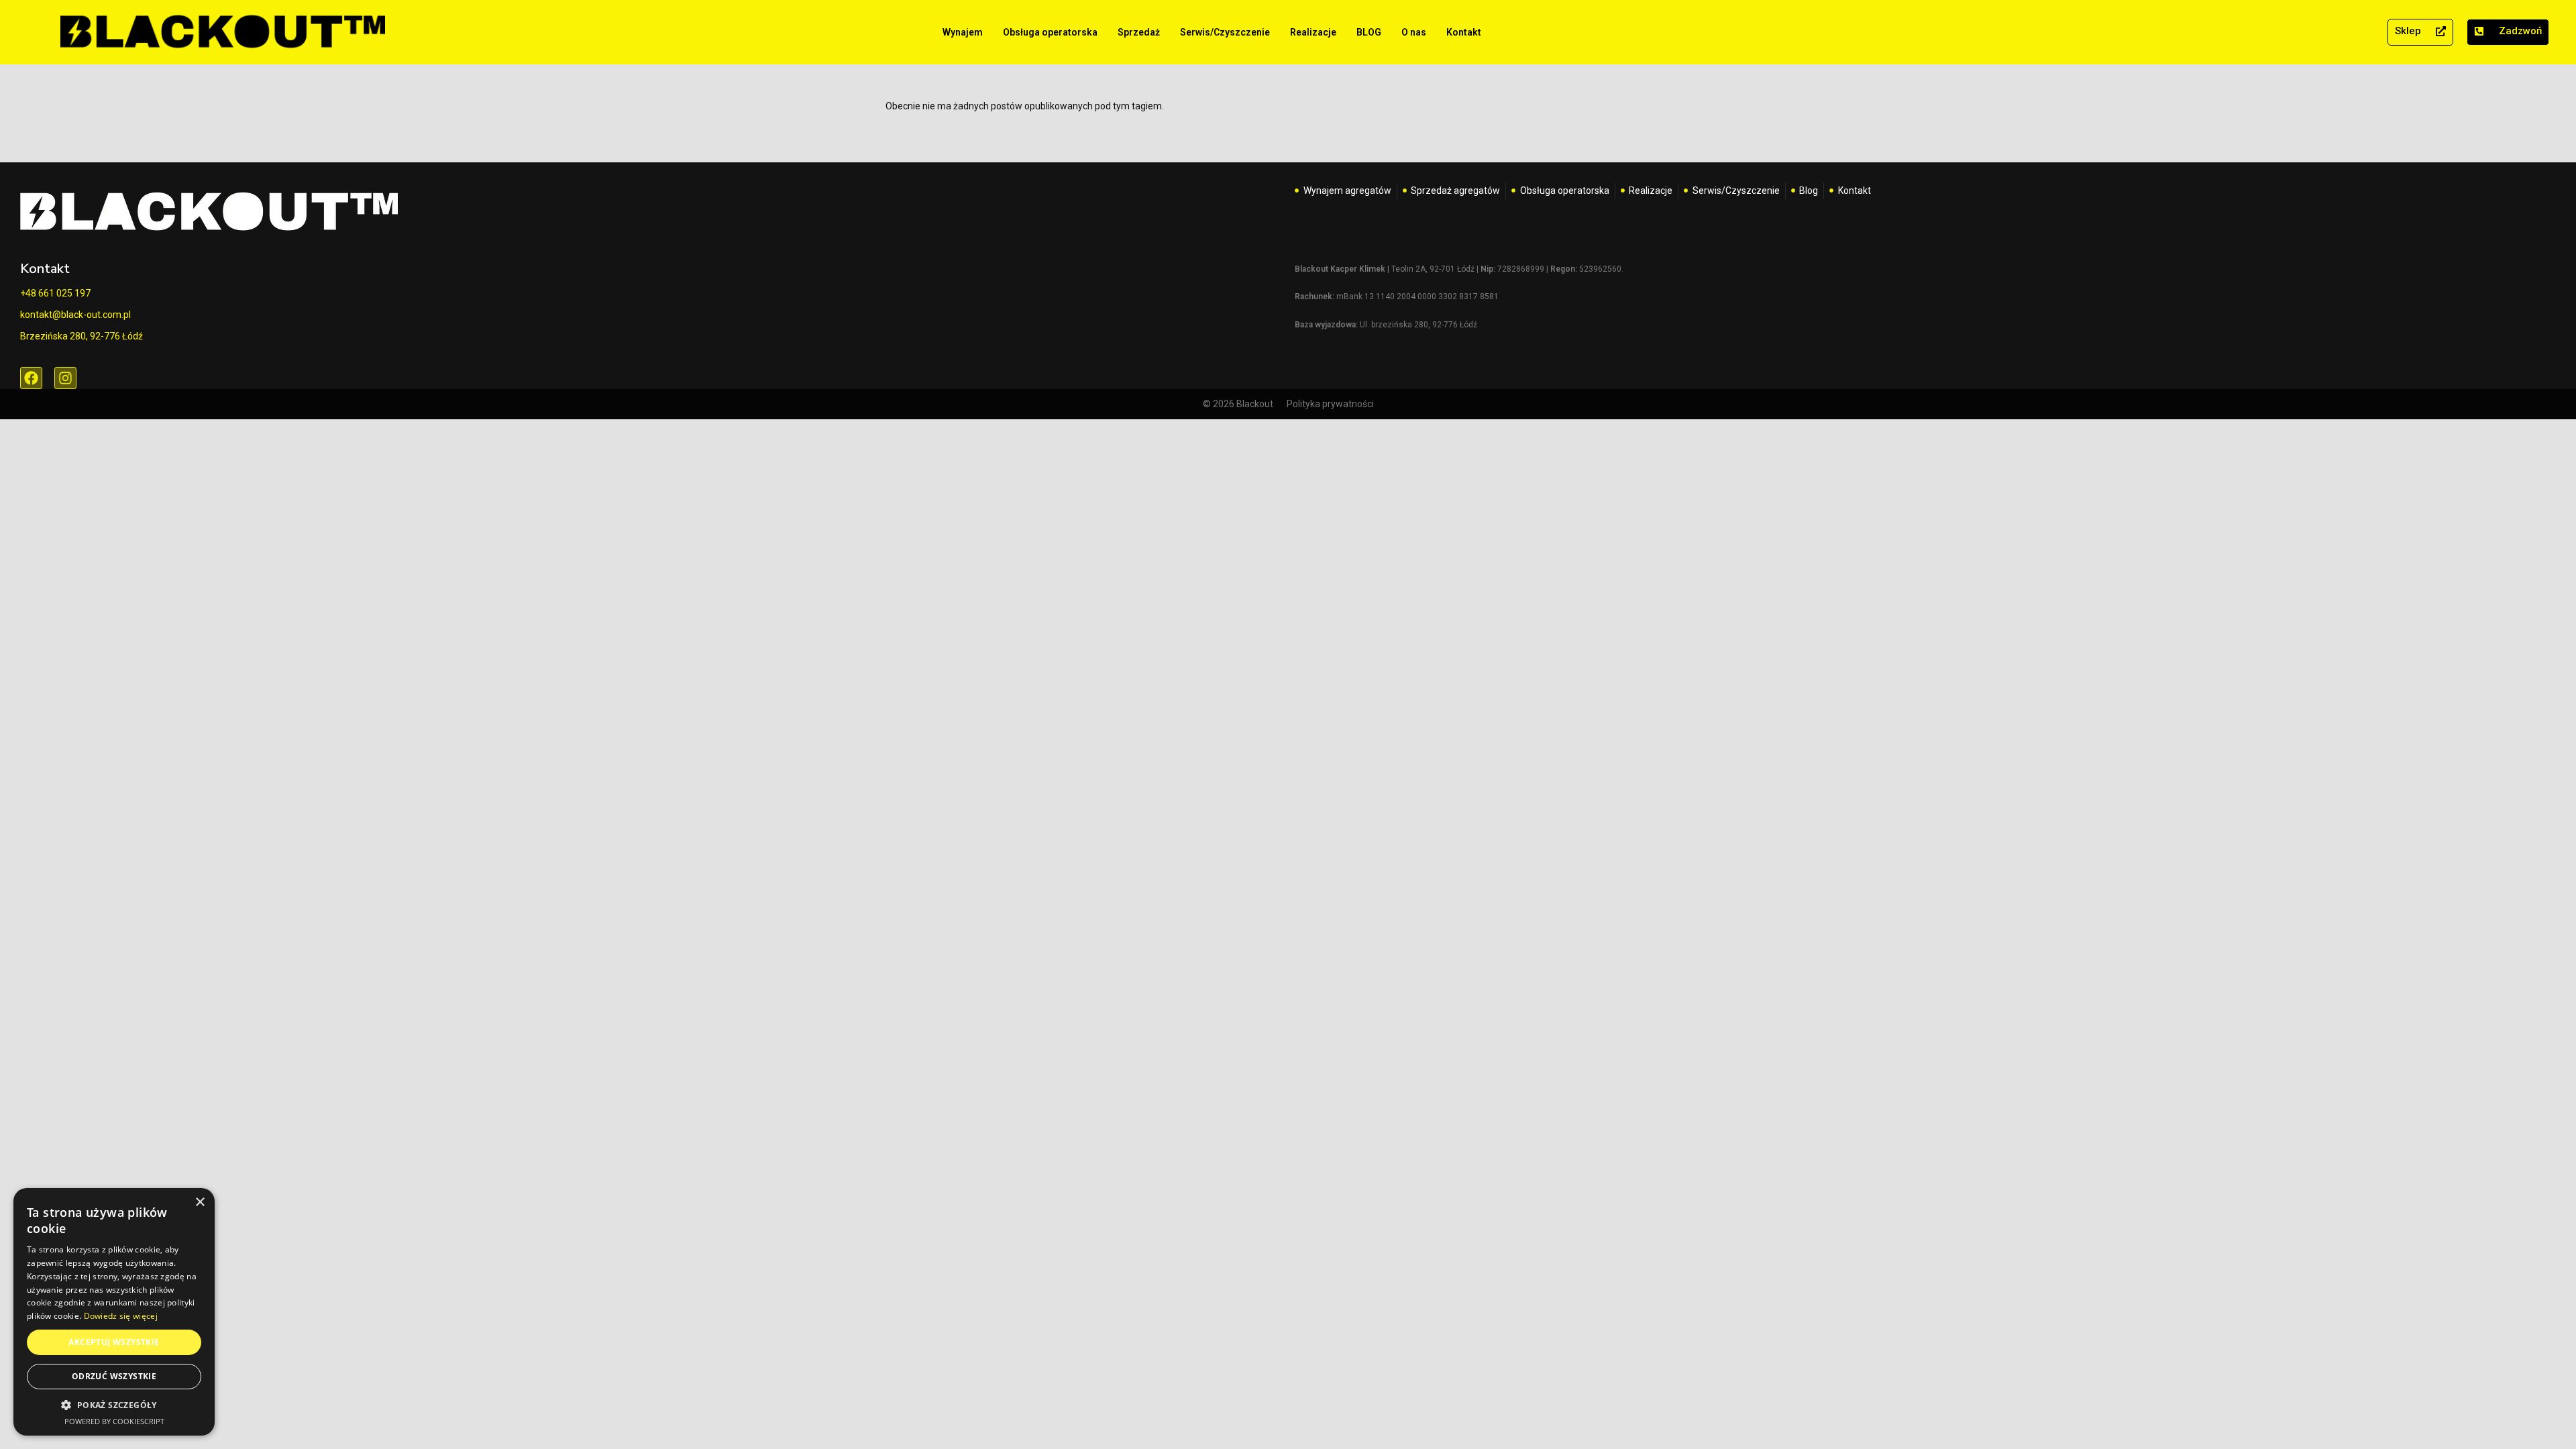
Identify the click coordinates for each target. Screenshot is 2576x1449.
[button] (114, 1405)
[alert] (114, 1312)
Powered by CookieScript (114, 1421)
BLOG (1369, 32)
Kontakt (1464, 32)
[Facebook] (31, 378)
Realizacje (1313, 32)
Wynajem (963, 32)
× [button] (200, 1202)
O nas (1414, 32)
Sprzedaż (1139, 32)
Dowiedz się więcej (121, 1316)
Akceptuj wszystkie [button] (114, 1342)
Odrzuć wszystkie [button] (114, 1376)
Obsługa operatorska (1050, 32)
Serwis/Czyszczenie (1225, 32)
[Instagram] (65, 378)
